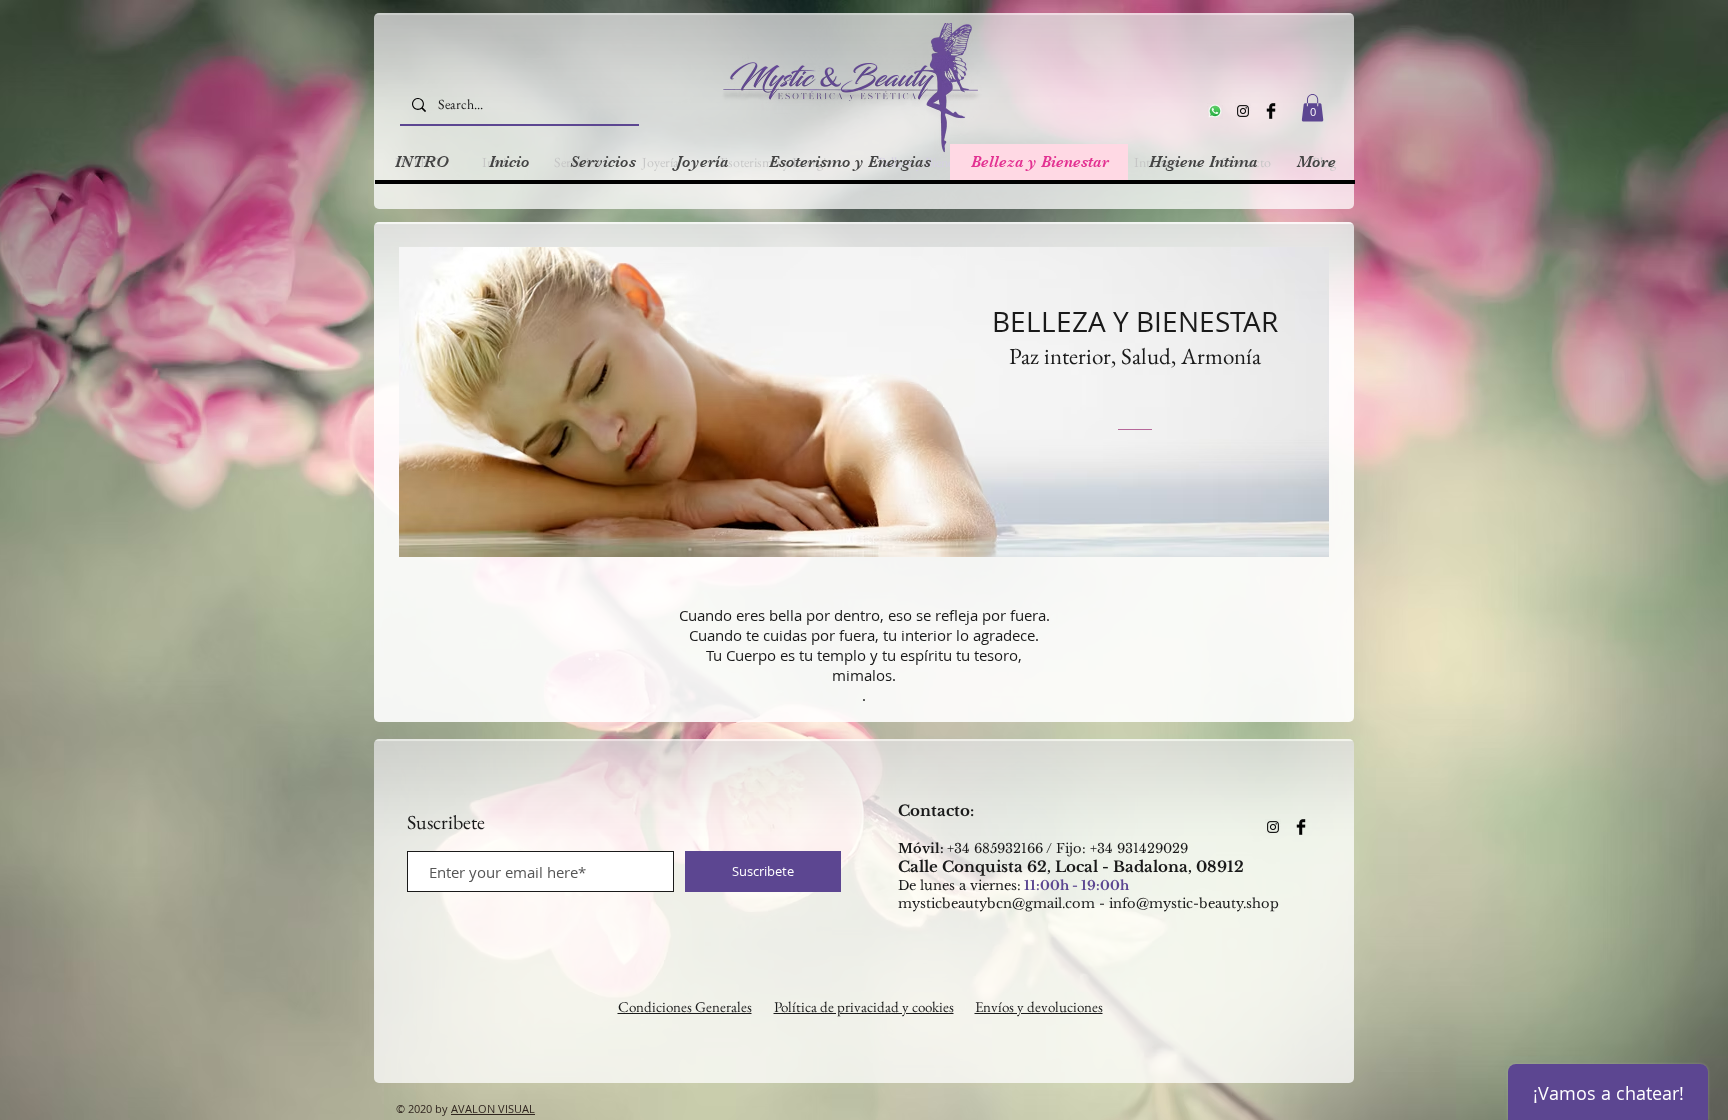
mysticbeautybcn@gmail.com (996, 903)
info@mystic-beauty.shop (1194, 903)
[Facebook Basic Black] (1271, 111)
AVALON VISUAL (493, 1108)
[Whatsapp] (1215, 111)
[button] (1312, 107)
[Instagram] (1243, 111)
